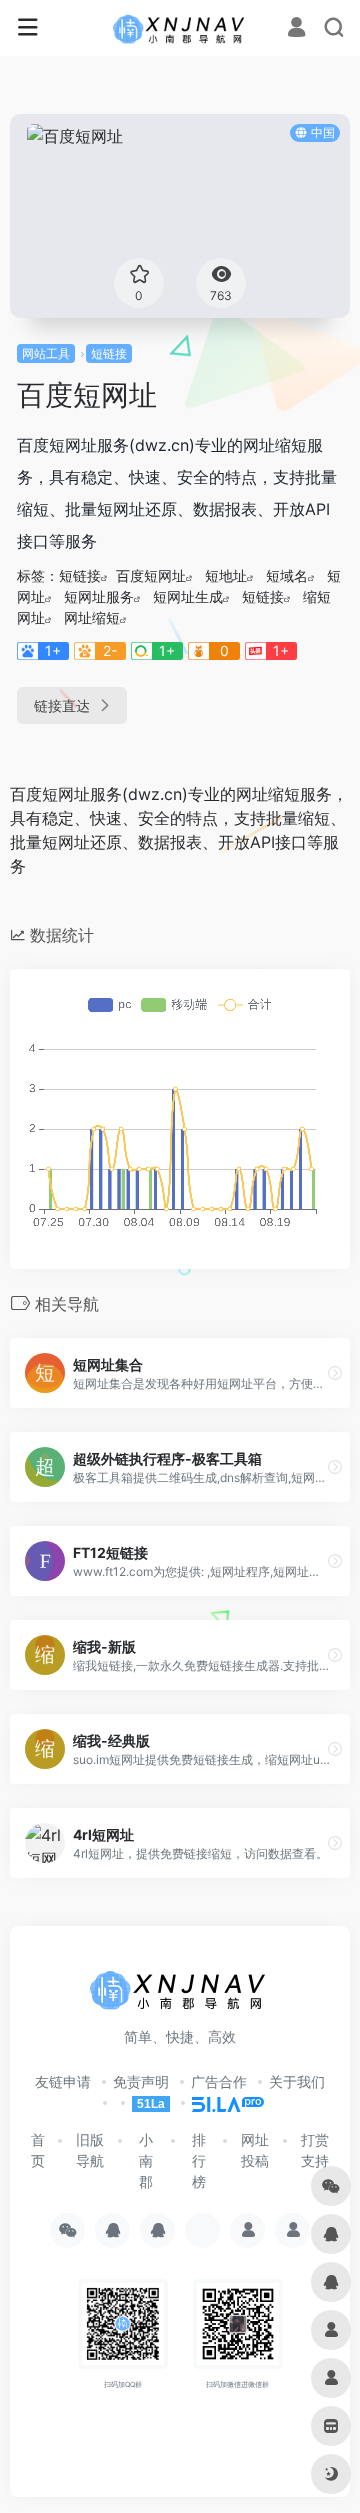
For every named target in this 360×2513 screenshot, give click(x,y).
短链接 (109, 353)
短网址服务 (99, 596)
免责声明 (141, 2081)
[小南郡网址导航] (180, 28)
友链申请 (63, 2081)
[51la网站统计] (219, 2102)
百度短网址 (151, 575)
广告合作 (219, 2081)
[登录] (296, 29)
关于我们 (297, 2081)
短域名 (287, 575)
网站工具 (46, 353)
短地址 (226, 575)
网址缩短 (92, 617)
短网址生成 (188, 596)
